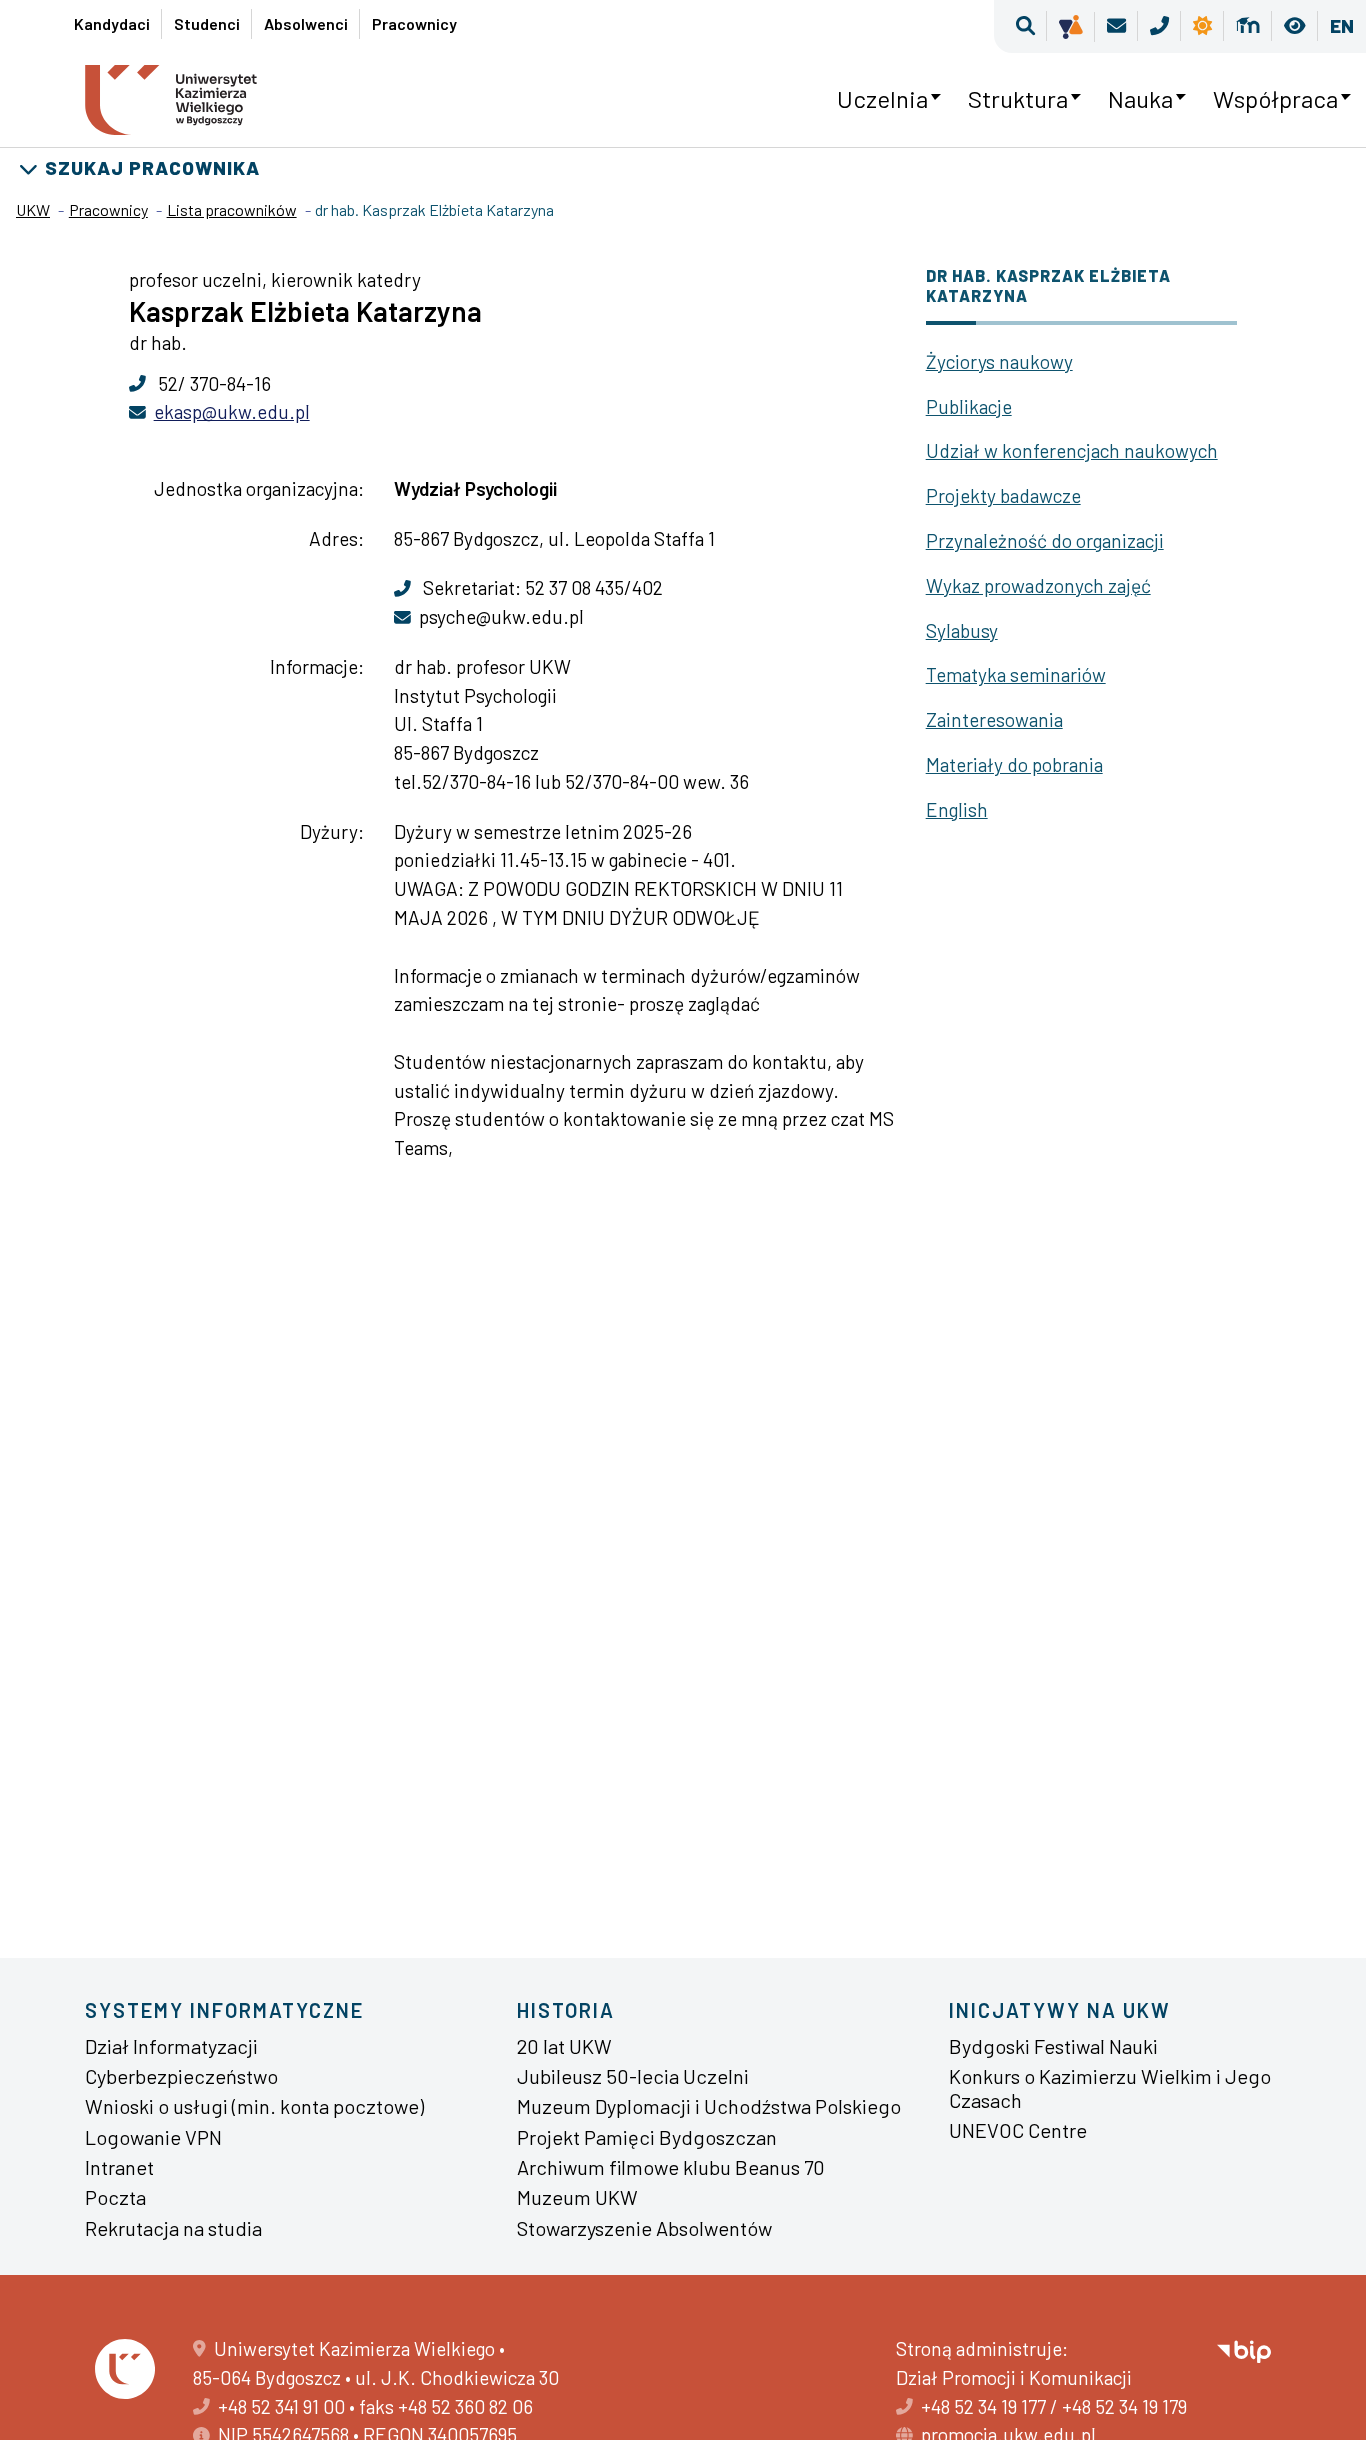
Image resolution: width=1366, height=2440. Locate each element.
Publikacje (969, 406)
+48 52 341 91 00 (281, 2406)
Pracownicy (414, 23)
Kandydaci (112, 23)
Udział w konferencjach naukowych (1072, 450)
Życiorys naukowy (999, 361)
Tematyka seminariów (1016, 674)
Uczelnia (882, 98)
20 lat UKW (564, 2046)
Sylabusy (962, 630)
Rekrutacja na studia (173, 2228)
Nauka (1140, 98)
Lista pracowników (232, 209)
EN (1342, 25)
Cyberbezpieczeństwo (181, 2076)
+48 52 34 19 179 (1124, 2406)
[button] (1025, 26)
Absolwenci (306, 23)
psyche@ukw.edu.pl (501, 616)
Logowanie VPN (153, 2137)
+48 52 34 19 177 (983, 2406)
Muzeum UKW (577, 2197)
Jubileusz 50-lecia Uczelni (633, 2076)
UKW (33, 209)
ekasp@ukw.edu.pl (232, 411)
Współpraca (1275, 98)
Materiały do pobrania (1014, 764)
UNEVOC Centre (1018, 2130)
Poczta (115, 2197)
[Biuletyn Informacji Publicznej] (1244, 2348)
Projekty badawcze (1003, 495)
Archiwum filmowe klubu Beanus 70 (671, 2167)
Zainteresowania (994, 719)
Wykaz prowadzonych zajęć (1038, 585)
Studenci (207, 23)
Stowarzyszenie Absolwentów (644, 2228)
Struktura (1018, 98)
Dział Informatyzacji (171, 2046)
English (957, 809)
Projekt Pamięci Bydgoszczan (647, 2137)
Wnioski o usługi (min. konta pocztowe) (254, 2106)
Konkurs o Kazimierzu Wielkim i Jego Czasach (1110, 2088)
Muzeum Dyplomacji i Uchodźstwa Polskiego (709, 2106)
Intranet (119, 2167)
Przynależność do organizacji (1045, 540)
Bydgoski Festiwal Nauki (1053, 2046)
